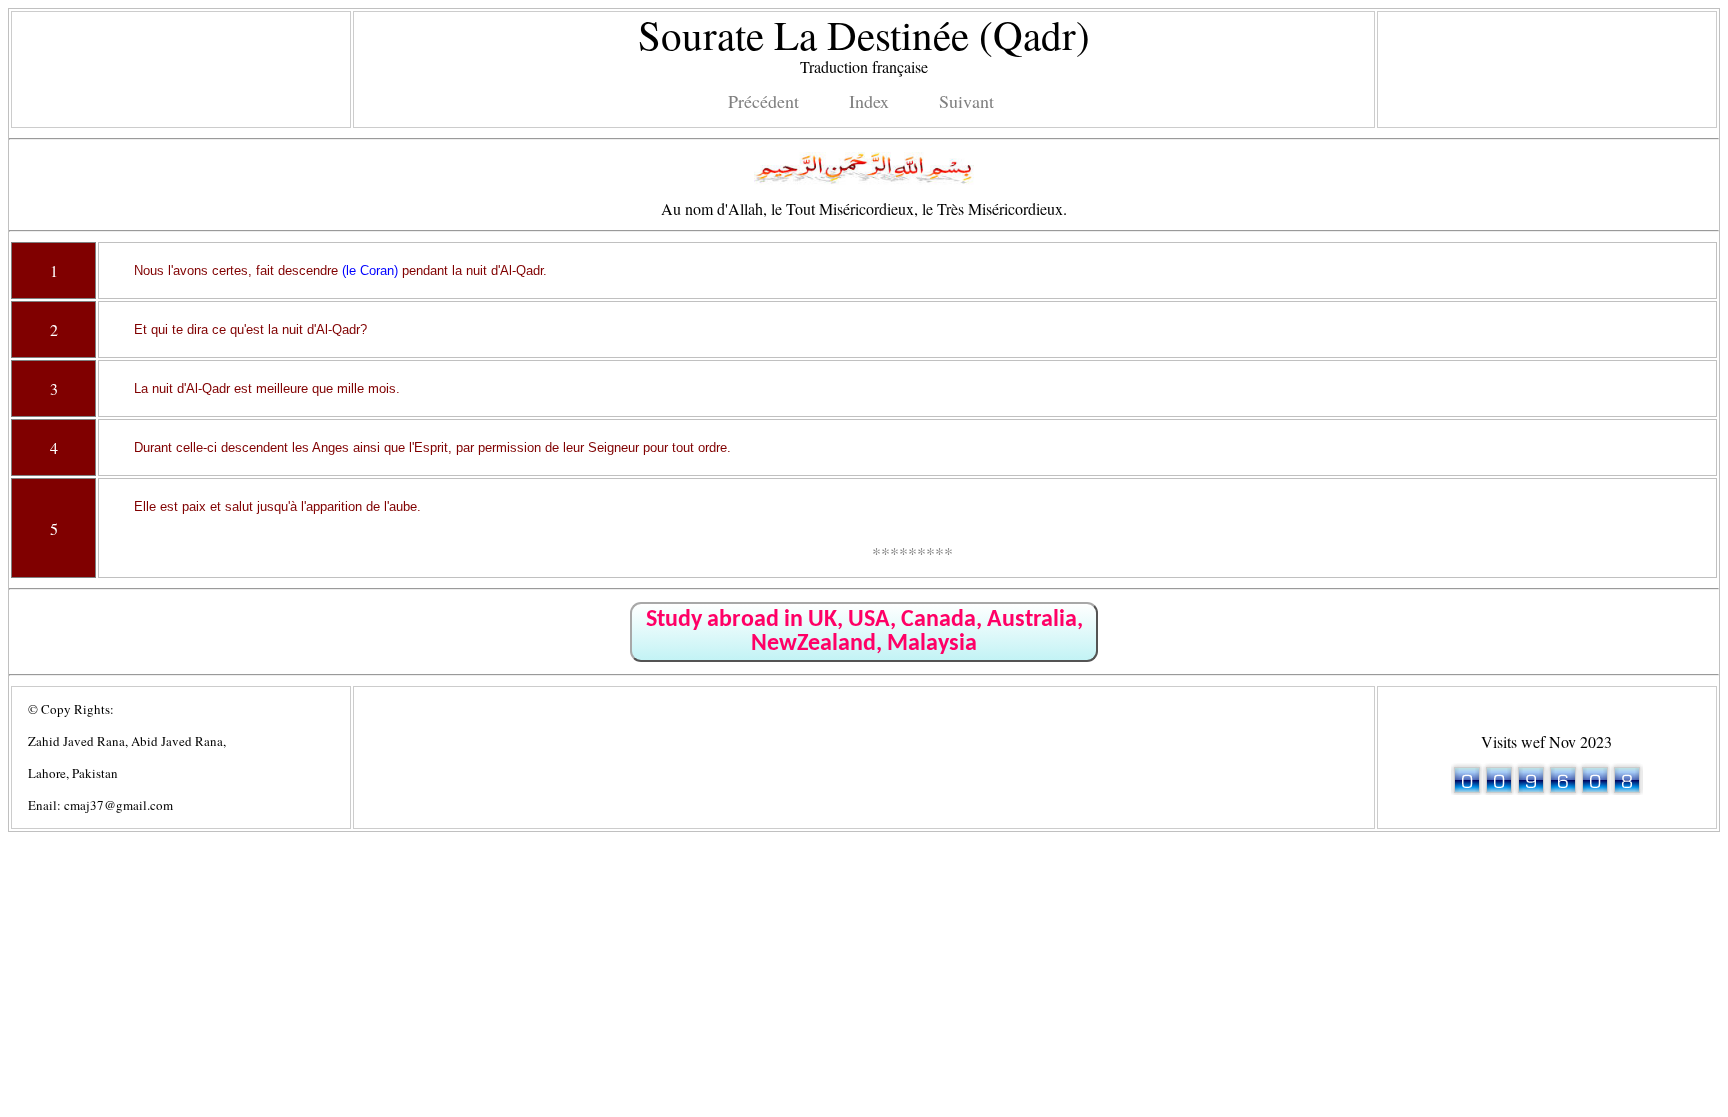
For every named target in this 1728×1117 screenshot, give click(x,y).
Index (869, 101)
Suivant (966, 101)
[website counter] (1547, 788)
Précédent (763, 101)
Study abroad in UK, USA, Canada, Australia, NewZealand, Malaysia (864, 632)
